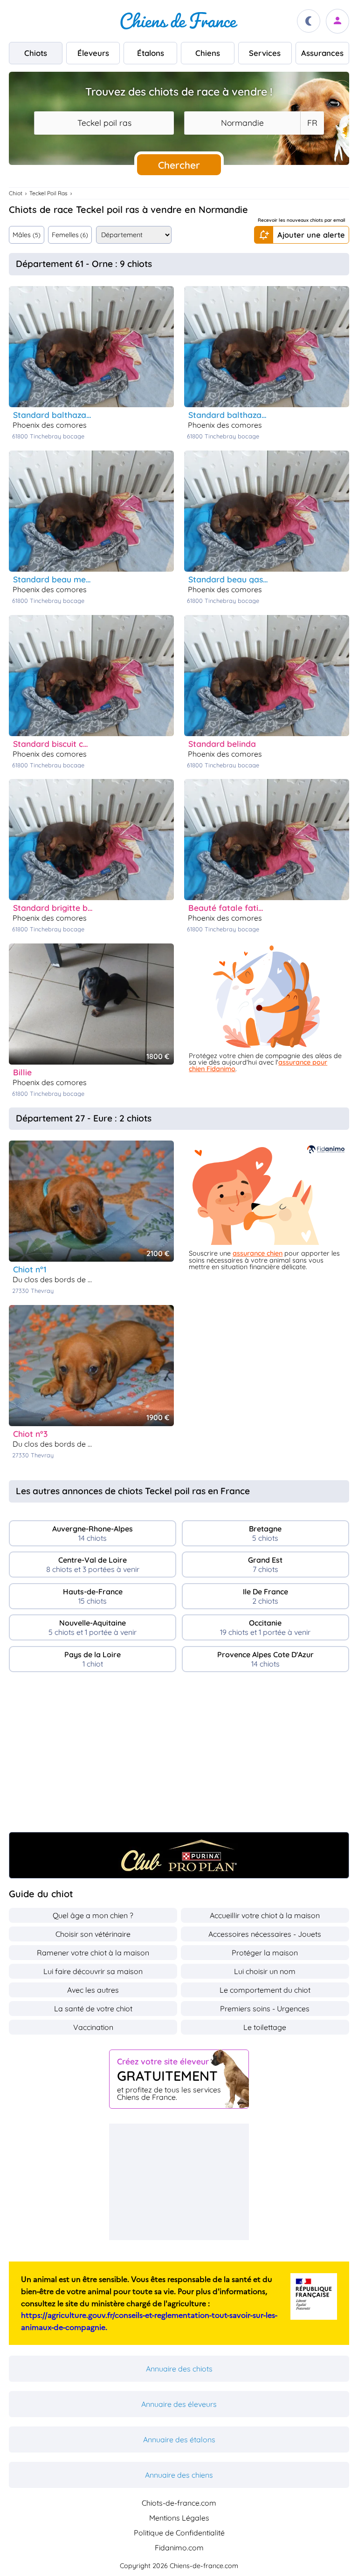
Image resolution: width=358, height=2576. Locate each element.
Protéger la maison (265, 1953)
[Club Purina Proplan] (179, 1855)
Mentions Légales (179, 2518)
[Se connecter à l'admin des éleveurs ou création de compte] (337, 21)
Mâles (26, 235)
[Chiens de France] (179, 21)
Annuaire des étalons (179, 2439)
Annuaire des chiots (179, 2369)
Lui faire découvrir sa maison (93, 1971)
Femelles (70, 235)
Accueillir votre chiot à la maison (265, 1915)
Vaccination (93, 2027)
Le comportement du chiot (265, 1990)
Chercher (179, 165)
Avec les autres (93, 1990)
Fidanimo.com (179, 2548)
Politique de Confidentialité (179, 2533)
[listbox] (312, 123)
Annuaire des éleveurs (179, 2404)
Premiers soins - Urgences (265, 2009)
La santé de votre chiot (93, 2009)
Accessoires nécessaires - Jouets (265, 1934)
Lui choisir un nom (265, 1971)
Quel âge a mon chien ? (93, 1915)
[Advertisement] (179, 1756)
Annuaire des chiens (179, 2475)
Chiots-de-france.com (179, 2503)
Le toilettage (265, 2027)
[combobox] (104, 123)
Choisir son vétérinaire (93, 1934)
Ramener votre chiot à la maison (93, 1953)
